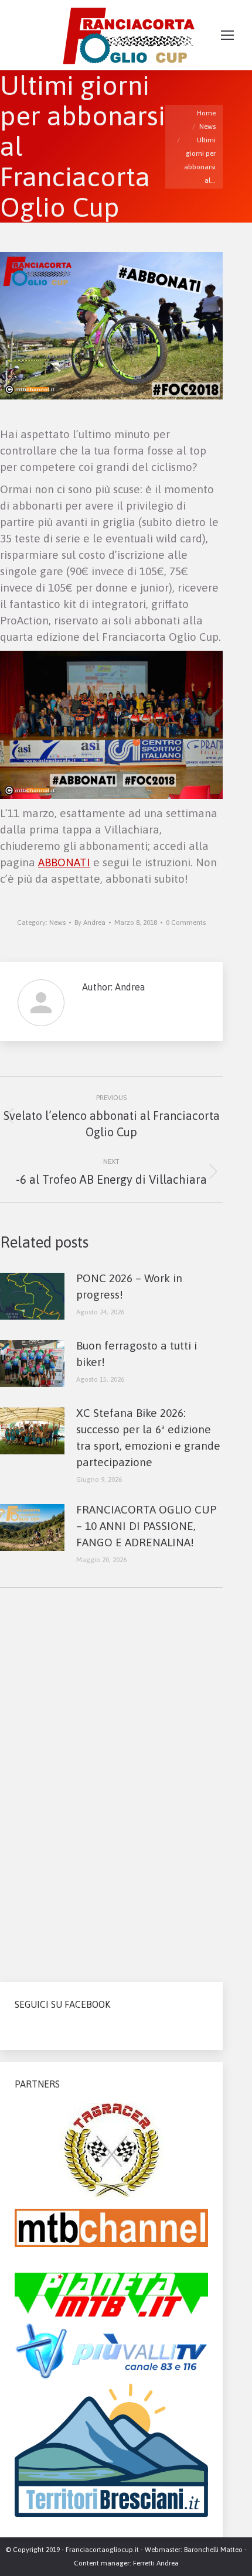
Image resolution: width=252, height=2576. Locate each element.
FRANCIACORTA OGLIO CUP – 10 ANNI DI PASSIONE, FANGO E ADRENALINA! (146, 1526)
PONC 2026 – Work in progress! (129, 1286)
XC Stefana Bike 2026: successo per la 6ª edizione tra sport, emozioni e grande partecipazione (148, 1437)
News (57, 923)
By (90, 923)
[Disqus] (111, 1780)
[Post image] (32, 1296)
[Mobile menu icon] (227, 35)
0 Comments (186, 923)
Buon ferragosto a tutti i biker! (137, 1354)
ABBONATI (64, 862)
